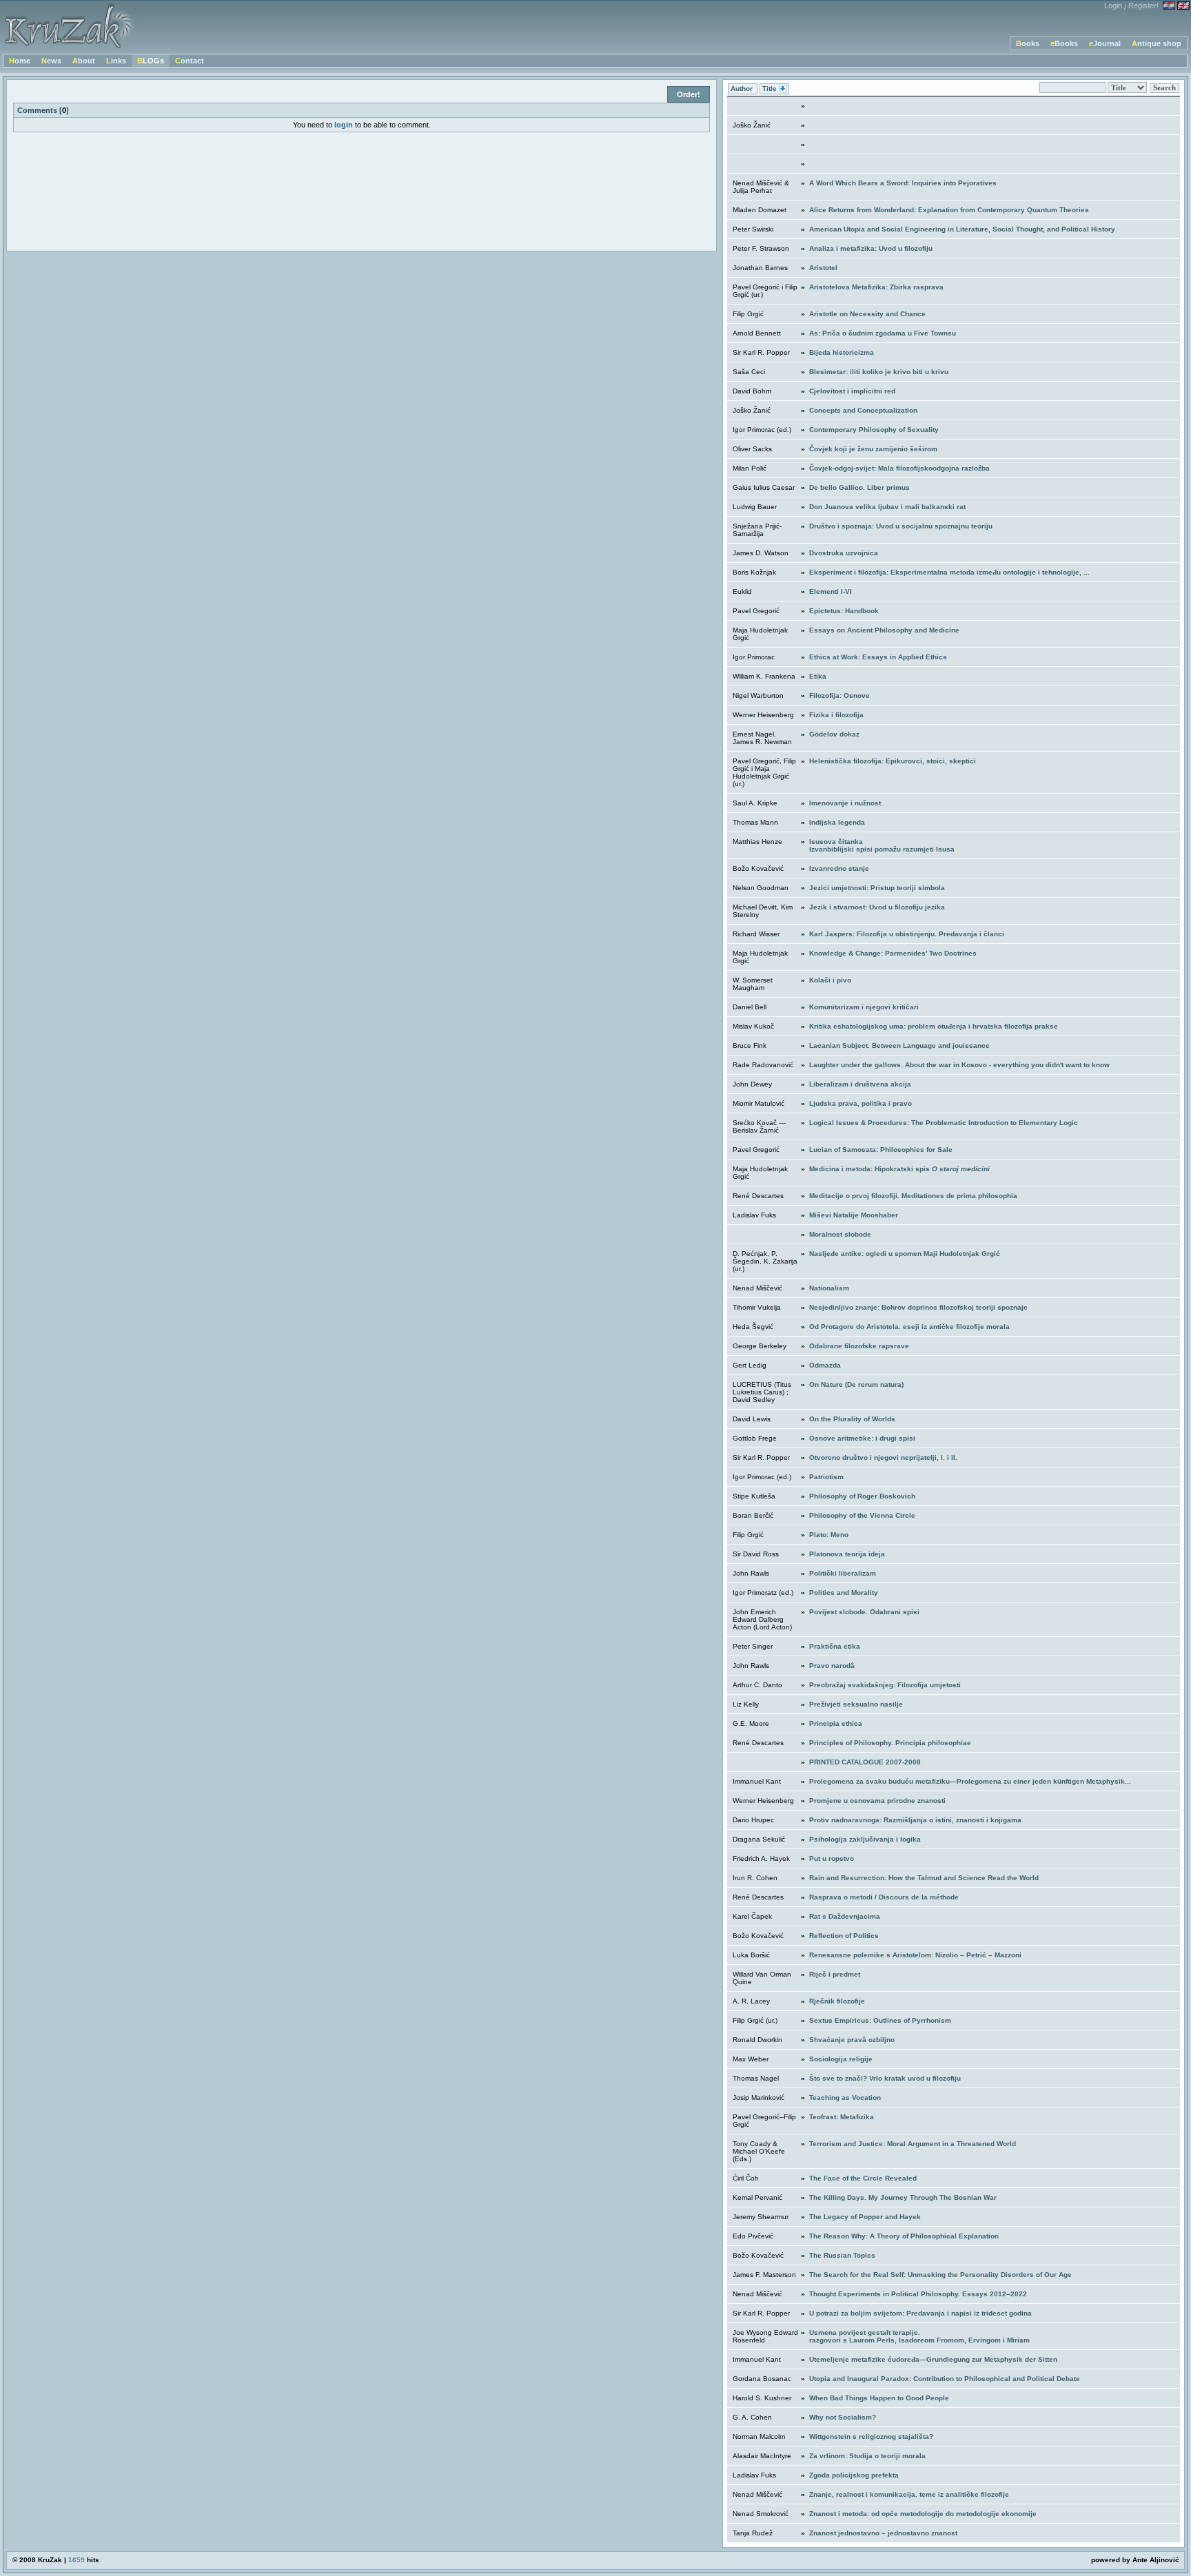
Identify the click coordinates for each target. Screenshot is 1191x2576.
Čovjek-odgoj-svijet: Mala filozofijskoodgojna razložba (899, 468)
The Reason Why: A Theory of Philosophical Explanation (904, 2236)
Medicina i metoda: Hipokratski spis (899, 1169)
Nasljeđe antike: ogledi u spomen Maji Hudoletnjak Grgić (905, 1254)
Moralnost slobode (840, 1234)
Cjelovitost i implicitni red (852, 391)
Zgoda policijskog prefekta (854, 2475)
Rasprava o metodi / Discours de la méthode (884, 1897)
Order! (689, 94)
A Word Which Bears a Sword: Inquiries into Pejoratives (903, 183)
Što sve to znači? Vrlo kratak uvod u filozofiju (885, 2078)
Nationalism (829, 1288)
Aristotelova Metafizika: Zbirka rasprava (876, 287)
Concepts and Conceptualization (863, 410)
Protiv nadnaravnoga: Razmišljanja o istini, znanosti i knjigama (915, 1820)
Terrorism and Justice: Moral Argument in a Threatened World (913, 2144)
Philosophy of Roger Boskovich (862, 1496)
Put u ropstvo (832, 1858)
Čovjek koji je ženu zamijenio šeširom (873, 449)
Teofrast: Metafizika (842, 2117)
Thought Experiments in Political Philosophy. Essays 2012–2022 (918, 2294)
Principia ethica (836, 1723)
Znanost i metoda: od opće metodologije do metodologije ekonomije (923, 2514)
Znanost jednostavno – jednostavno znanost (883, 2533)
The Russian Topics (842, 2255)
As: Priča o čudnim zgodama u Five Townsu (883, 333)
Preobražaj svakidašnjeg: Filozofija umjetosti (885, 1685)
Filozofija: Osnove (839, 695)
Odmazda (825, 1365)
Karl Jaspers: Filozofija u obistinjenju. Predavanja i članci (907, 934)
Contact (190, 61)
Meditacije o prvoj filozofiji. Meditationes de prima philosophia (913, 1196)
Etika (818, 676)
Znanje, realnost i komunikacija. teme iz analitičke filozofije (909, 2494)
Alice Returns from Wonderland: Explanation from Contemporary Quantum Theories (949, 210)
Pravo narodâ (832, 1666)
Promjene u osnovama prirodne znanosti (877, 1801)
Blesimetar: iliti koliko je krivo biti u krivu (879, 372)
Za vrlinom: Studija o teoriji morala (867, 2456)
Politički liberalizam (843, 1573)
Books (1028, 43)
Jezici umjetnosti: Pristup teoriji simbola (877, 888)
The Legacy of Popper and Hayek (865, 2217)
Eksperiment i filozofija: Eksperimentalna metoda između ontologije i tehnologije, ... (949, 572)
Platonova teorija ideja (847, 1554)
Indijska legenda (837, 822)
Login (1113, 6)
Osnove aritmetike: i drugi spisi (862, 1438)
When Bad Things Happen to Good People (879, 2398)
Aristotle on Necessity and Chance (867, 314)
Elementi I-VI (831, 591)
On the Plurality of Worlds (852, 1419)
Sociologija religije (841, 2059)
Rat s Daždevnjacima (845, 1916)
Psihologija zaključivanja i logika (865, 1839)
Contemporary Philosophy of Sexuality (874, 430)
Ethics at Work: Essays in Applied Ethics (878, 657)
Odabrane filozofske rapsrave (859, 1346)
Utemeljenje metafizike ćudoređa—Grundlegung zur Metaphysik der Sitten (933, 2359)
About (84, 61)
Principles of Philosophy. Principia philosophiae (890, 1743)
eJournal (1105, 43)
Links (116, 61)
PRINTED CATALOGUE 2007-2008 (865, 1762)
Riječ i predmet (835, 1974)
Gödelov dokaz (834, 734)
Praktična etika (835, 1646)
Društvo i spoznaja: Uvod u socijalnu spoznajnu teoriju (901, 526)
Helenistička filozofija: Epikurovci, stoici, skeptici (893, 761)
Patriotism (826, 1477)
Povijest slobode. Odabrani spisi (864, 1612)
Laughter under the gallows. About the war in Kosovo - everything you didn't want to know (959, 1065)
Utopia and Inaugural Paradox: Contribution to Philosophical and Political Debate (945, 2379)
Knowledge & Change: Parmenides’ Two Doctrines (893, 953)
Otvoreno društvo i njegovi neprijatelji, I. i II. (883, 1457)
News (51, 61)
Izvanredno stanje (839, 868)
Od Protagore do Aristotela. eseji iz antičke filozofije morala (909, 1327)
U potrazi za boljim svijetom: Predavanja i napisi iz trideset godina (920, 2313)
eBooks (1064, 43)
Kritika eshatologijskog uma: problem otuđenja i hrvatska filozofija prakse (934, 1026)
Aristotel (823, 268)
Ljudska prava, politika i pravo (861, 1103)
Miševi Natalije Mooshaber (854, 1215)
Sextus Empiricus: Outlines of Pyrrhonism (880, 2020)
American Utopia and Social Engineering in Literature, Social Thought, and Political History (962, 229)
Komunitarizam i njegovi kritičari (864, 1007)
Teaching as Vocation (845, 2098)
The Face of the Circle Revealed (863, 2178)
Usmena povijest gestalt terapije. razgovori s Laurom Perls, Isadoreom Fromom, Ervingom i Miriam (919, 2336)
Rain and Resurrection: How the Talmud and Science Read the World (924, 1878)
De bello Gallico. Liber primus (859, 487)
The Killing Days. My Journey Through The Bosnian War (903, 2197)
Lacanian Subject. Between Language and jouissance (899, 1045)
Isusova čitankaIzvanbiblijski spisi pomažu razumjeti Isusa (882, 845)
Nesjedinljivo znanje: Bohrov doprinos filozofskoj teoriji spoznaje (918, 1307)
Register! (1143, 6)
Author (743, 89)
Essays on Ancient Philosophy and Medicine (884, 630)
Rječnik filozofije (837, 2001)
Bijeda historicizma (842, 352)
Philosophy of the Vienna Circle (862, 1515)
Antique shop (1157, 43)
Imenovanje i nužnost (845, 803)
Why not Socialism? (843, 2417)
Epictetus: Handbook (844, 611)
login (344, 125)
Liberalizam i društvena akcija (860, 1084)
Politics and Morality (844, 1593)
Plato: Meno (829, 1535)
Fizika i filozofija (836, 715)
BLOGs (151, 61)
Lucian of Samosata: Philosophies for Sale (881, 1150)
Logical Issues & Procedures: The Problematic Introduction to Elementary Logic (944, 1123)
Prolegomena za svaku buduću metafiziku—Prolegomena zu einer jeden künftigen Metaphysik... (970, 1781)
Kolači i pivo (830, 980)
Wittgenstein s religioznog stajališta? (871, 2436)
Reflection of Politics (844, 1936)
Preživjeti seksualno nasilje (856, 1704)
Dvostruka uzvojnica (844, 553)
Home (20, 61)
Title (771, 89)
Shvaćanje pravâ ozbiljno (852, 2040)
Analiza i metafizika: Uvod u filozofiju (871, 248)
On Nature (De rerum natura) (856, 1384)
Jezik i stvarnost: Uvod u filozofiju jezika (877, 907)
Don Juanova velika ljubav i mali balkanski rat (887, 507)
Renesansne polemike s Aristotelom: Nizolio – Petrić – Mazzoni (915, 1955)
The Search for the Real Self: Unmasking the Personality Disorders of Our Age (940, 2275)
